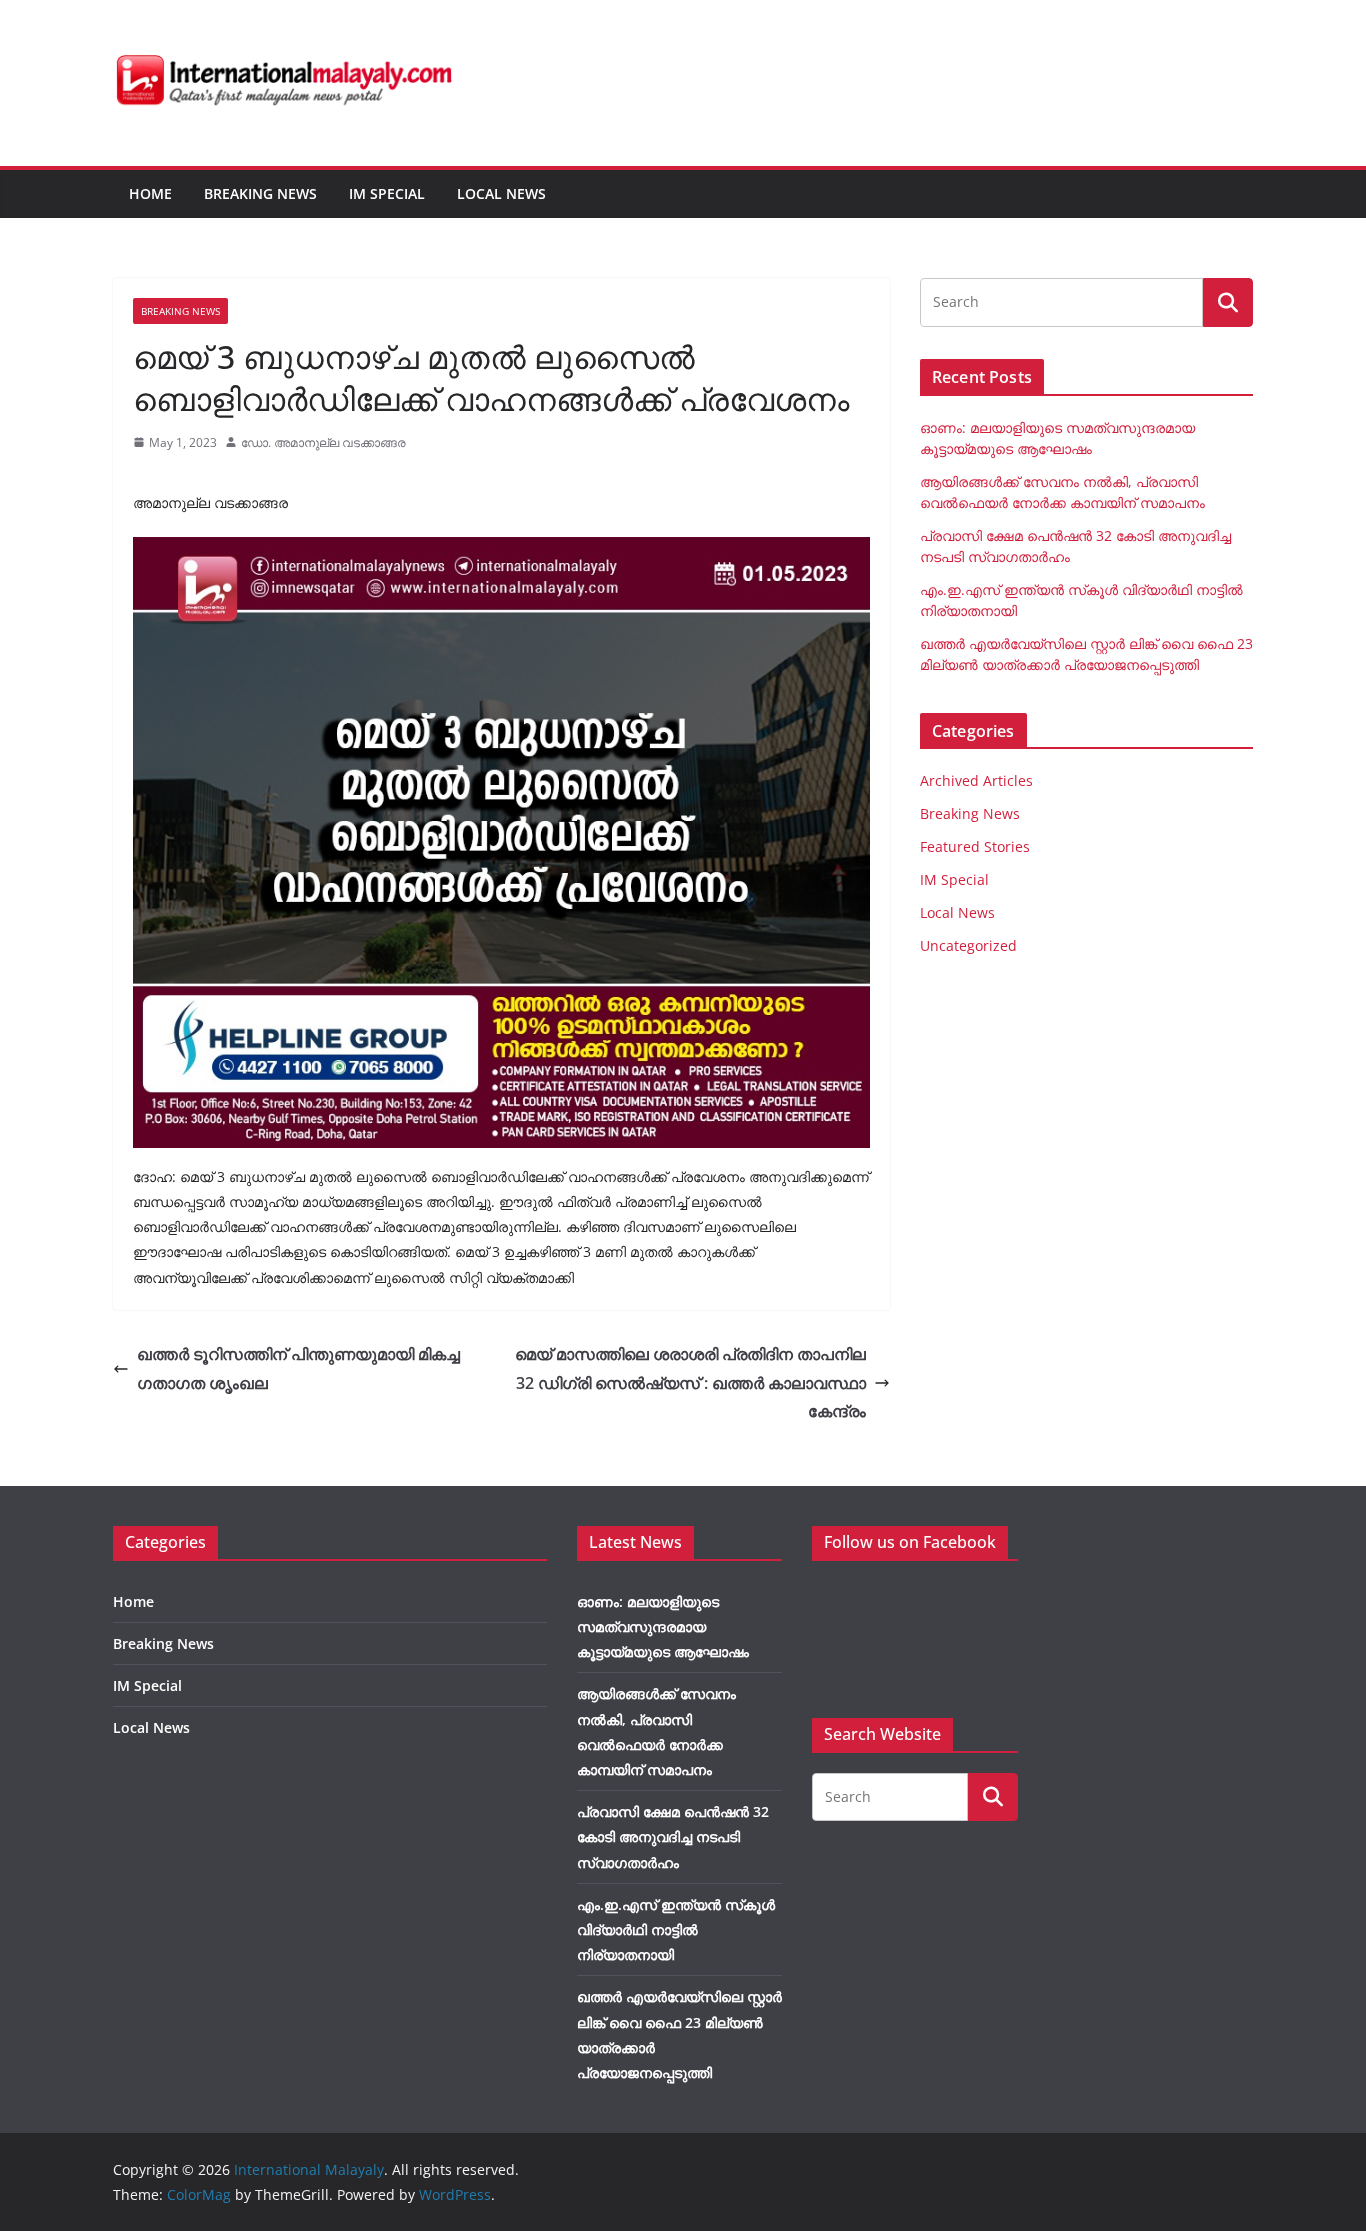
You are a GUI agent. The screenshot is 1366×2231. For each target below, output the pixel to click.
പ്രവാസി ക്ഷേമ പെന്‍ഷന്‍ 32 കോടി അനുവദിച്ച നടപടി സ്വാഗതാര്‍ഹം (673, 1836)
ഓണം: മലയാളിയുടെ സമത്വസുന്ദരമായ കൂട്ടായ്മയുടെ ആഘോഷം (663, 1626)
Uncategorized (968, 945)
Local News (501, 193)
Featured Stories (975, 846)
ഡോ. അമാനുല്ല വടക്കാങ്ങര (323, 442)
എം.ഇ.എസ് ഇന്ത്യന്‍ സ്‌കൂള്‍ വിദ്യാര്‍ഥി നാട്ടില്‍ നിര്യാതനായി (676, 1929)
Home (150, 193)
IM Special (387, 193)
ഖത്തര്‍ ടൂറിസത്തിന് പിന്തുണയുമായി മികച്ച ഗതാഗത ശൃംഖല (298, 1368)
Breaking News (260, 193)
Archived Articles (976, 780)
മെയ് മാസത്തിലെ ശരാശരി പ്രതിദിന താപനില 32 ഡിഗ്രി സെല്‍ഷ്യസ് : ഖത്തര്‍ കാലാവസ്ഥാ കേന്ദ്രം (690, 1383)
